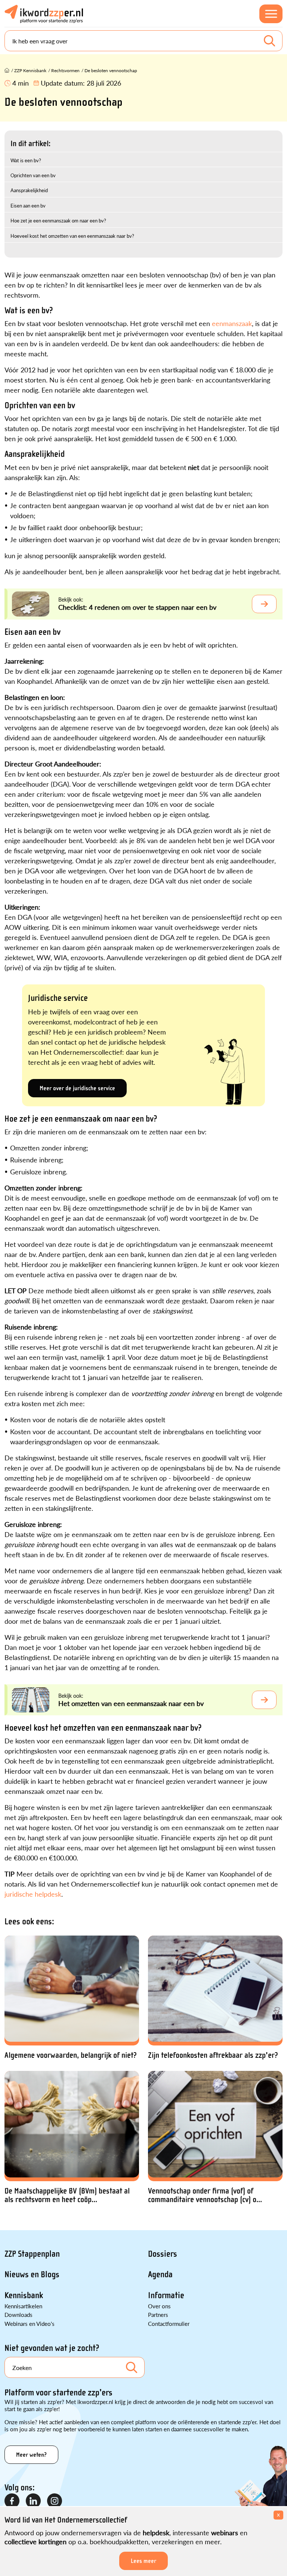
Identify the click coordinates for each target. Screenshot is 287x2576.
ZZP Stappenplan (32, 2254)
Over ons (159, 2306)
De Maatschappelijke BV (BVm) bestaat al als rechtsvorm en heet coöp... (67, 2195)
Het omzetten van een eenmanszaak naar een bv (131, 1703)
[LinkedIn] (34, 2501)
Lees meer (143, 2561)
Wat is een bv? (26, 160)
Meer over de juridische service (77, 1088)
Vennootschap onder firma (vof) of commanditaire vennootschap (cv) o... (205, 2195)
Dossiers (163, 2254)
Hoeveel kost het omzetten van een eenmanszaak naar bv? (72, 236)
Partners (158, 2314)
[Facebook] (12, 2501)
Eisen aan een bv (28, 205)
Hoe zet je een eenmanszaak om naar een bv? (58, 220)
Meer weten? (31, 2455)
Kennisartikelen (23, 2306)
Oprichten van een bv (33, 175)
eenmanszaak (232, 323)
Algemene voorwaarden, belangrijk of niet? (71, 2055)
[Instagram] (55, 2501)
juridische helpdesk (33, 1894)
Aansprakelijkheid (29, 190)
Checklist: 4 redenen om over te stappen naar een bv (137, 607)
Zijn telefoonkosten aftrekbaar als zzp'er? (213, 2055)
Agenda (160, 2274)
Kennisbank (24, 2295)
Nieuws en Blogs (32, 2274)
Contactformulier (169, 2323)
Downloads (18, 2314)
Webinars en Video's (30, 2323)
